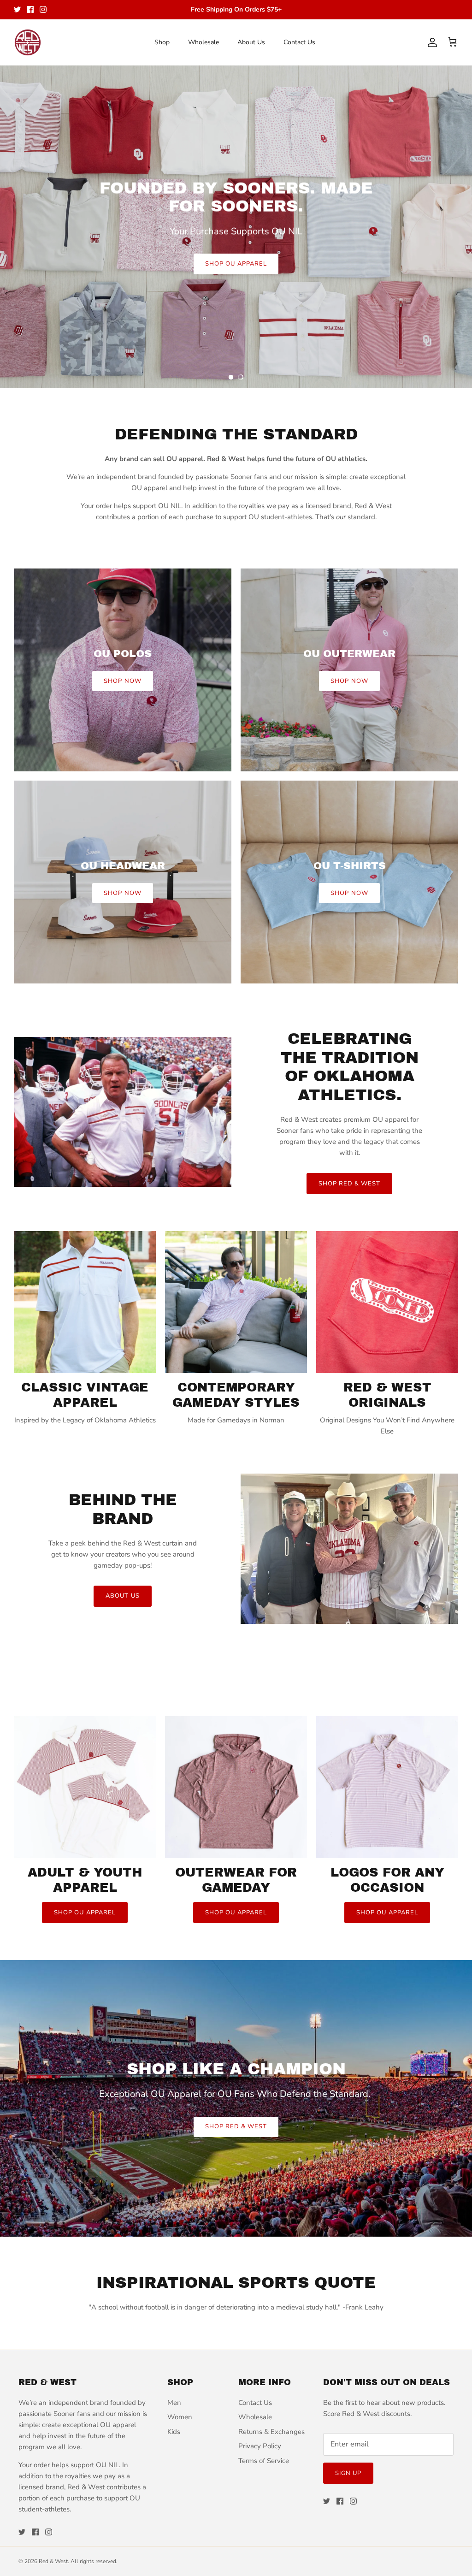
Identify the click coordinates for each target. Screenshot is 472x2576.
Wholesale (204, 42)
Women (180, 2417)
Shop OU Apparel (236, 264)
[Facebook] (30, 9)
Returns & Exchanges (271, 2432)
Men (174, 2403)
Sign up (348, 2473)
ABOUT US (122, 1596)
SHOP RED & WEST (350, 1184)
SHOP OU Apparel (85, 1913)
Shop (162, 42)
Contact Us (299, 42)
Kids (174, 2432)
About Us (251, 42)
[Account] (431, 42)
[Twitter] (17, 9)
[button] (231, 377)
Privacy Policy (260, 2446)
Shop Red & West (236, 2126)
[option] (236, 227)
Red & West (53, 2561)
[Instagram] (43, 9)
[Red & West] (28, 42)
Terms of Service (264, 2461)
